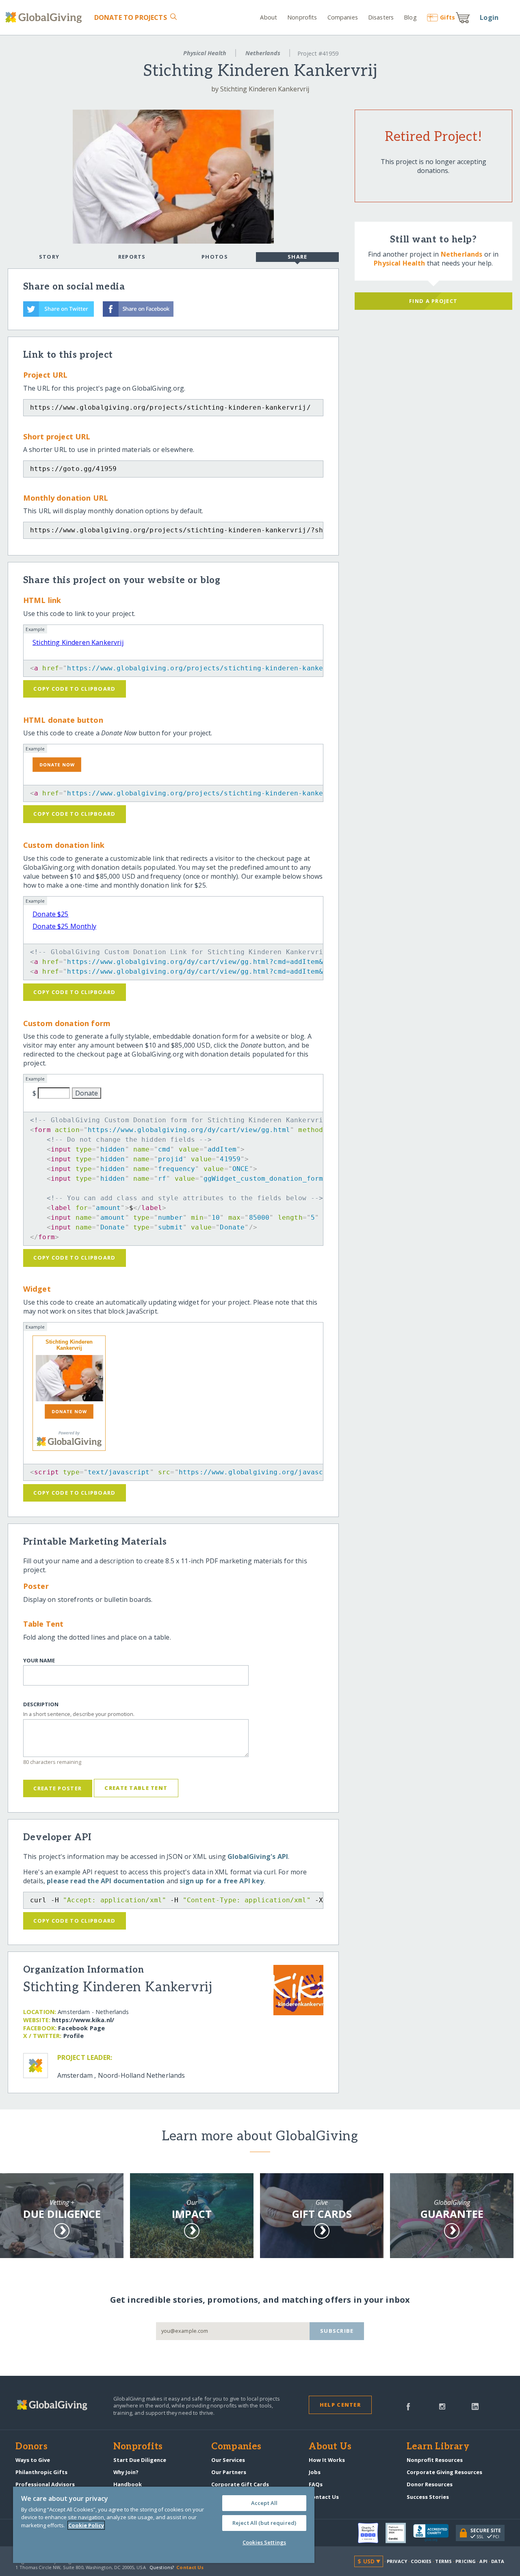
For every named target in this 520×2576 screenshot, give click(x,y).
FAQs (316, 2484)
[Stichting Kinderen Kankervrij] (69, 1378)
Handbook (128, 2484)
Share (297, 257)
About (269, 17)
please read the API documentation (106, 1881)
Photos (215, 257)
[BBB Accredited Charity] (434, 2533)
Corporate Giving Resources (444, 2472)
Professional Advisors (45, 2484)
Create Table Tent (136, 1788)
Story (49, 257)
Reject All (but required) (264, 2523)
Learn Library (438, 2447)
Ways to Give (33, 2460)
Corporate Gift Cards (240, 2484)
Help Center (340, 2405)
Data (498, 2561)
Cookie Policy (86, 2525)
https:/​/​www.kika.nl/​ (83, 2020)
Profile (74, 2036)
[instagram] (442, 2406)
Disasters (381, 17)
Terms (443, 2561)
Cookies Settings (264, 2542)
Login (489, 17)
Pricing (466, 2561)
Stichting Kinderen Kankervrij (78, 642)
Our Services (228, 2460)
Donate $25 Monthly (64, 926)
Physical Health (205, 53)
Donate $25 (51, 914)
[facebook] (408, 2406)
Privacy (397, 2561)
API (483, 2561)
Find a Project (433, 301)
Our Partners (229, 2472)
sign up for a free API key (222, 1881)
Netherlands (263, 53)
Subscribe (337, 2331)
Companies (343, 17)
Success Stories (428, 2497)
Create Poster (57, 1788)
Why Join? (126, 2472)
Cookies (421, 2561)
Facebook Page (81, 2028)
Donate (130, 17)
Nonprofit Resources (435, 2460)
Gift (447, 17)
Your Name (39, 1661)
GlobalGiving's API (258, 1856)
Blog (410, 17)
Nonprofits (302, 17)
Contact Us (324, 2497)
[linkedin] (475, 2406)
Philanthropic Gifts (41, 2472)
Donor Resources (430, 2484)
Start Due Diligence (140, 2460)
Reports (132, 257)
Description (41, 1704)
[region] (164, 2525)
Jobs (315, 2472)
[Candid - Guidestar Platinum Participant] (399, 2533)
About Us (330, 2447)
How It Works (327, 2460)
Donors (31, 2447)
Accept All (264, 2503)
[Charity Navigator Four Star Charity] (372, 2533)
